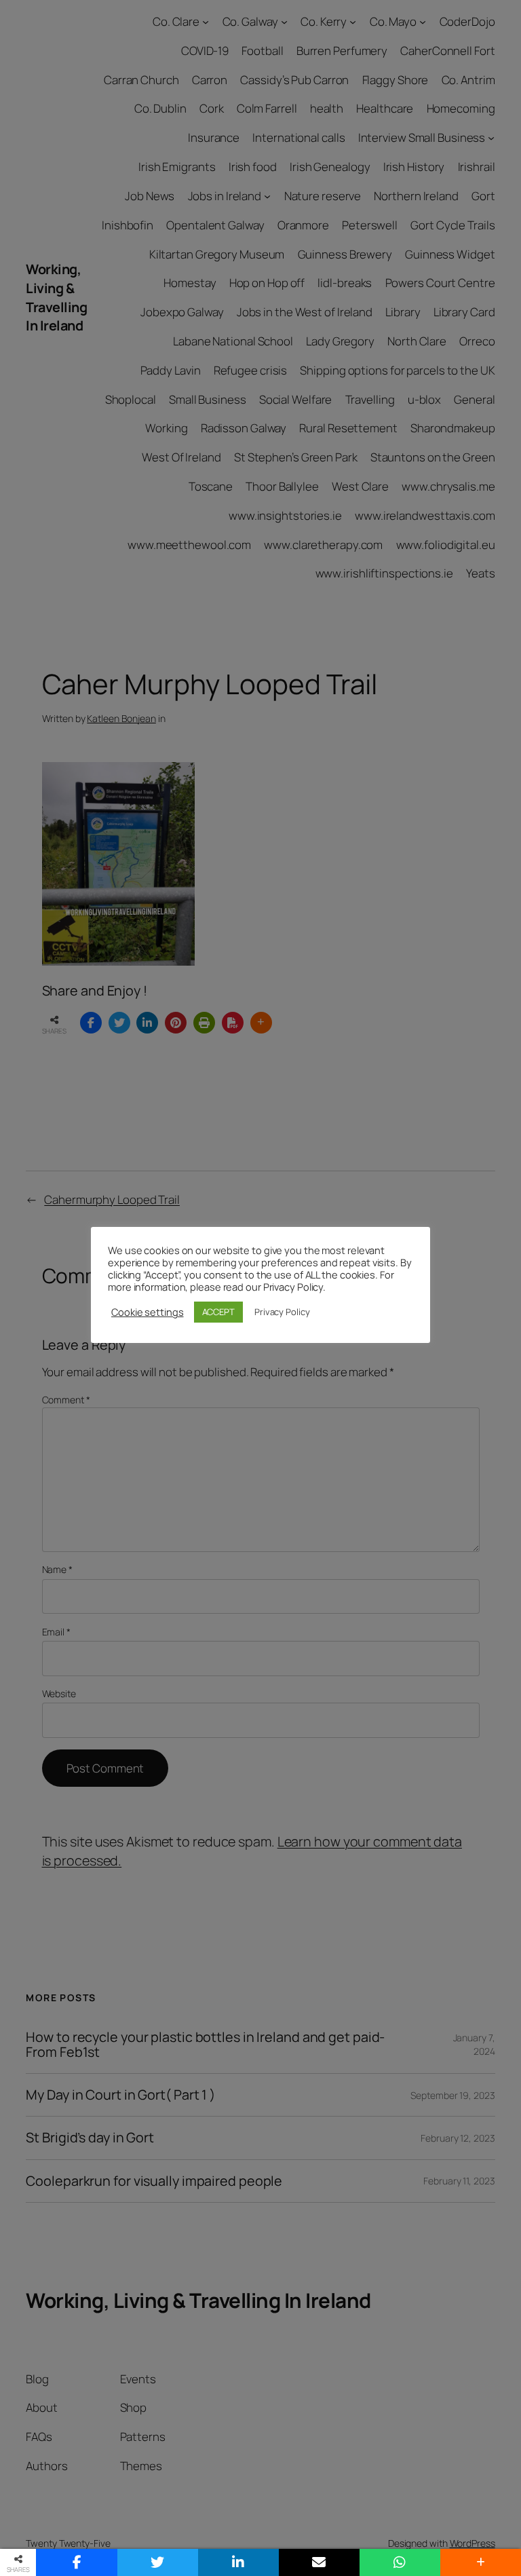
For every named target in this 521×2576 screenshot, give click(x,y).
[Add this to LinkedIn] (238, 2562)
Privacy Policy (282, 1312)
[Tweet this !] (158, 2562)
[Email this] (319, 2562)
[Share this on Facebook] (76, 2562)
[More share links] (481, 2562)
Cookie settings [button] (148, 1312)
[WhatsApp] (400, 2562)
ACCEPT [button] (218, 1312)
